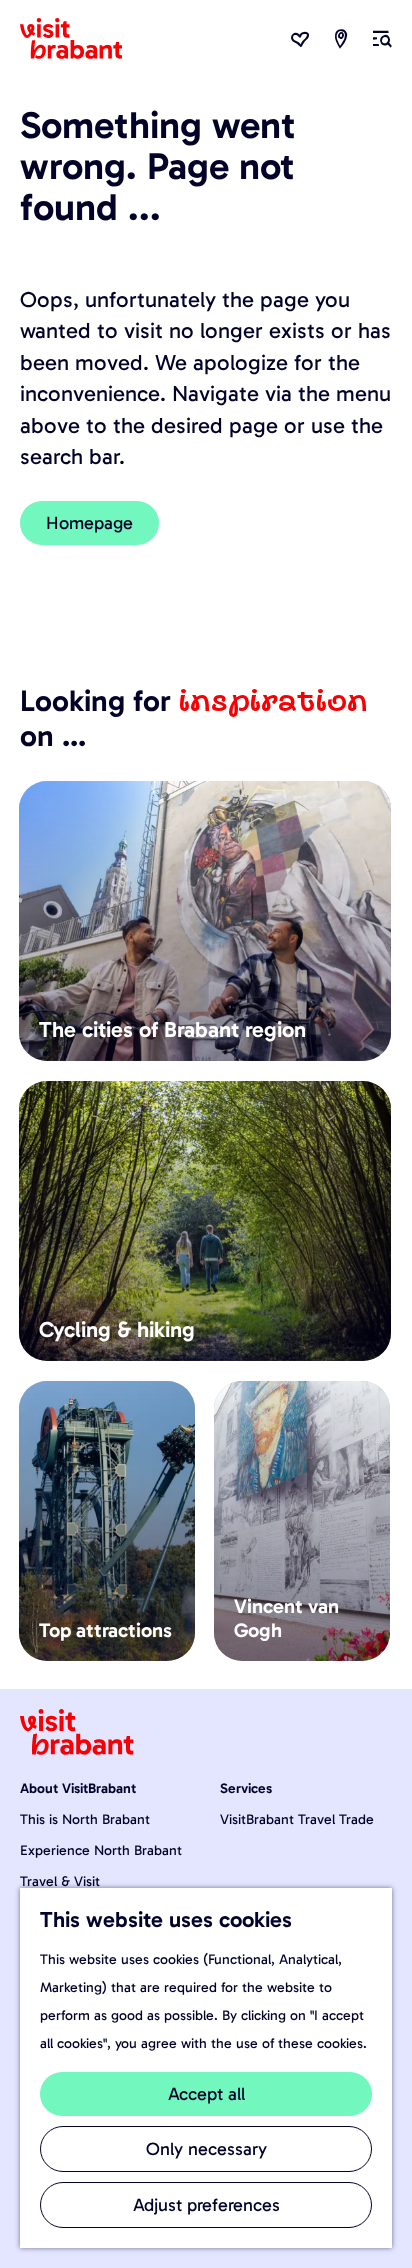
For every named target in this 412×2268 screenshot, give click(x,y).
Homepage (89, 523)
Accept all (206, 2094)
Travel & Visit (60, 1881)
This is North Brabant (85, 1819)
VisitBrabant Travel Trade (297, 1819)
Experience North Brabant (101, 1850)
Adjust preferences (206, 2205)
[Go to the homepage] (83, 39)
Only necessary (206, 2149)
